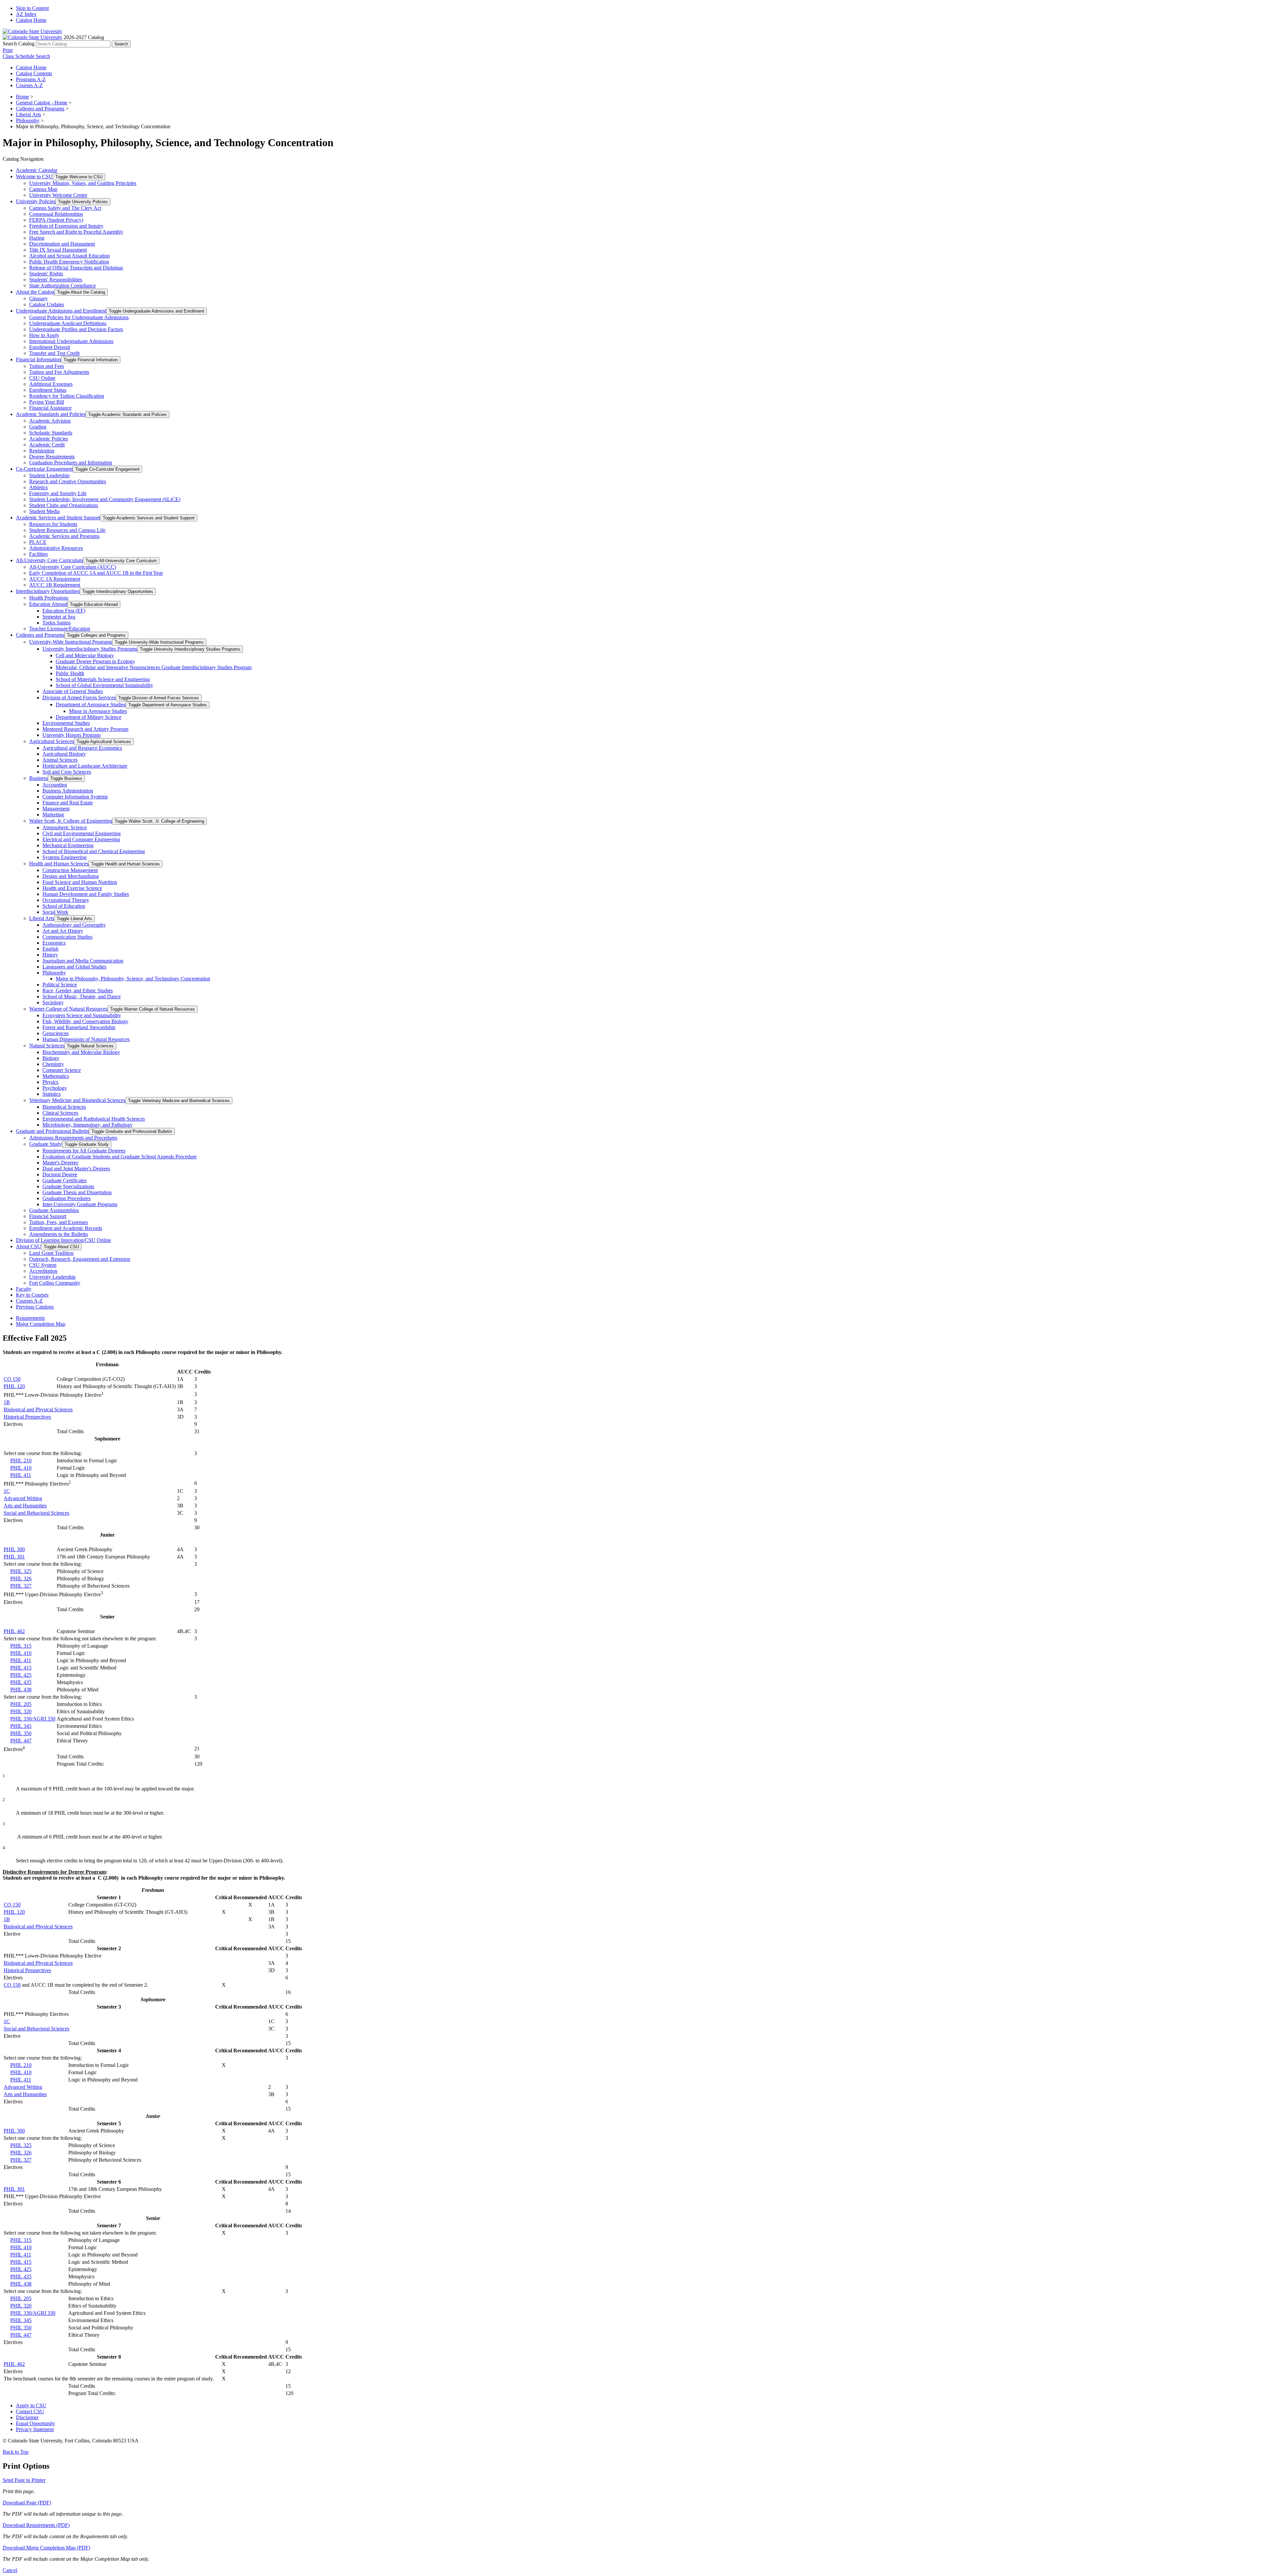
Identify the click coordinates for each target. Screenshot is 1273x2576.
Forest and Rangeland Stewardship (79, 1027)
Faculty (24, 1289)
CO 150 (12, 1379)
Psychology (55, 1088)
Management (56, 809)
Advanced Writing (23, 1498)
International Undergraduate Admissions (71, 341)
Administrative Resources (56, 548)
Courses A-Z (29, 85)
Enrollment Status (48, 390)
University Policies (36, 201)
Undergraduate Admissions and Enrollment (61, 311)
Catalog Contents (34, 73)
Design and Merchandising (71, 876)
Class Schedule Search (26, 56)
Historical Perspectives (27, 1417)
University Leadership (52, 1277)
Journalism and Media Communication (83, 961)
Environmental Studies (66, 723)
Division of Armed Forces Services (79, 698)
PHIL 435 (21, 1682)
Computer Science (62, 1070)
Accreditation (43, 1271)
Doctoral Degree (60, 1174)
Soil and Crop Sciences (67, 772)
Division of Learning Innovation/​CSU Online (63, 1240)
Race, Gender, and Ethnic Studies (78, 991)
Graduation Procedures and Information (71, 463)
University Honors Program (71, 735)
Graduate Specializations (68, 1186)
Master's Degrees (60, 1163)
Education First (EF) (64, 611)
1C (7, 1491)
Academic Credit (47, 445)
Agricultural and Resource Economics (82, 748)
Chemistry (53, 1064)
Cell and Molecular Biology (85, 655)
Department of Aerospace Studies (91, 704)
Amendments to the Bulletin (59, 1234)
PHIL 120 (14, 1386)
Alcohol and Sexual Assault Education (69, 256)
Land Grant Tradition (51, 1253)
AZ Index (26, 14)
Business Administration (68, 791)
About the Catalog (35, 292)
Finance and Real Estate (68, 803)
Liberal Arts (29, 115)
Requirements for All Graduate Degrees (84, 1151)
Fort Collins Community (55, 1283)
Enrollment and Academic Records (66, 1228)
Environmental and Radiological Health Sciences (94, 1119)
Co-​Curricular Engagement (44, 469)
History (50, 955)
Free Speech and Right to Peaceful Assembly (76, 232)
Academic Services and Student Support (58, 518)
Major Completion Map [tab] (41, 1324)
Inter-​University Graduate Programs (80, 1204)
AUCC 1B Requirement (55, 585)
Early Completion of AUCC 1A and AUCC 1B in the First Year (96, 573)
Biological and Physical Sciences (38, 1409)
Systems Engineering (64, 857)
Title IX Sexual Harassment (58, 250)
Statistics (52, 1094)
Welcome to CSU (34, 176)
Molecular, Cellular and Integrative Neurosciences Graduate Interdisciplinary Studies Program (154, 667)
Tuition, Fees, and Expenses (59, 1222)
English (50, 949)
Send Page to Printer (24, 2480)
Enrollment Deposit (50, 347)
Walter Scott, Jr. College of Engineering (71, 821)
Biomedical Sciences (64, 1107)
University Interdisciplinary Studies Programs (90, 649)
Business (38, 778)
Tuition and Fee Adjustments (59, 372)
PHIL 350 (21, 1733)
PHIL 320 (21, 1711)
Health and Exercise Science (72, 888)
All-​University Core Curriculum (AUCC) (73, 567)
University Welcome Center (58, 195)
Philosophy (28, 120)
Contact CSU (30, 2411)
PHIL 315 (21, 1646)
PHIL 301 (14, 1557)
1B (7, 1402)
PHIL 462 (14, 1631)
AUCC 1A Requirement (55, 579)
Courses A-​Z (29, 1301)
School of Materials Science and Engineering (103, 679)
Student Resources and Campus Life (67, 530)
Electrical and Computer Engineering (81, 839)
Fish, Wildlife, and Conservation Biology (85, 1021)
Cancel (10, 2570)
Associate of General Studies (73, 691)
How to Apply (44, 335)
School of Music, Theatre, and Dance (82, 996)
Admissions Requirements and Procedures (73, 1138)
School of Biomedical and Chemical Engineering (94, 851)
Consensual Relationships (56, 214)
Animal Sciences (60, 760)
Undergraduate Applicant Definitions (68, 323)
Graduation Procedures (66, 1198)
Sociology (53, 1002)
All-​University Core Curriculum (49, 560)
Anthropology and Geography (74, 925)
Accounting (55, 785)
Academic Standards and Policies (51, 414)
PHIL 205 (21, 1704)
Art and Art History (63, 931)
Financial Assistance (50, 408)
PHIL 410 (21, 1468)
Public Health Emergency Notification (69, 262)
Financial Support (48, 1216)
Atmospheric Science (65, 827)
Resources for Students (53, 524)
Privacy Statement (35, 2429)
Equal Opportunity (35, 2423)
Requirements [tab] (30, 1318)
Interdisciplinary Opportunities (48, 591)
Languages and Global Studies (74, 967)
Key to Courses (32, 1295)
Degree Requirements (52, 457)
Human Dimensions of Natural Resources (86, 1039)
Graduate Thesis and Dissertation (77, 1192)
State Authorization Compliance (62, 286)
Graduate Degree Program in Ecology (95, 661)
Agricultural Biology (64, 754)
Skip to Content (32, 8)
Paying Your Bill (47, 402)
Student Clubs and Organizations (64, 505)
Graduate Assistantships (54, 1210)
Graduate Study (46, 1144)
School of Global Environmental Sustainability (104, 685)
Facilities (38, 554)
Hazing (37, 238)
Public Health (70, 673)
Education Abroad (48, 604)
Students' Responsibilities (56, 280)
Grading (38, 427)
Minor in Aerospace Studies (98, 711)
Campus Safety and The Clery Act (65, 208)
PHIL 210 (21, 1461)
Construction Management (70, 870)
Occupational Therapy (66, 900)
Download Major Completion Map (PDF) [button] (46, 2548)
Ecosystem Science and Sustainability (82, 1015)
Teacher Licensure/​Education (60, 629)
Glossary (38, 298)
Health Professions (49, 598)
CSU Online (42, 378)
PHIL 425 (21, 1675)
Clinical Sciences (60, 1113)
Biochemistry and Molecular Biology (81, 1052)
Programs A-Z (31, 79)
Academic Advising (50, 421)
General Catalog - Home (42, 103)
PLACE (38, 542)
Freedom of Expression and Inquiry (66, 226)
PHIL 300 (14, 1549)
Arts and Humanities (25, 1506)
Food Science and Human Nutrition (80, 882)
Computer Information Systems (75, 797)
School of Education (64, 906)
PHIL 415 (21, 1668)
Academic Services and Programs (64, 536)
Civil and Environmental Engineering (82, 833)
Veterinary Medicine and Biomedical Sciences (77, 1100)
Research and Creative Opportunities (68, 481)
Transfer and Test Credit (54, 353)
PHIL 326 (21, 1579)
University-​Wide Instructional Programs (71, 642)
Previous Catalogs (35, 1307)
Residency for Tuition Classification (67, 396)
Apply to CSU (31, 2405)
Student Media (44, 511)
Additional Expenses (51, 384)
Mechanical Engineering (68, 845)
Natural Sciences (47, 1046)
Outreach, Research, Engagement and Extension (80, 1259)
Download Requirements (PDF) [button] (36, 2525)
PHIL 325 (21, 1571)
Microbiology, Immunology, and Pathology (88, 1125)
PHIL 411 (21, 1475)
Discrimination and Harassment (62, 244)
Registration (42, 451)
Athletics (38, 487)
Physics (50, 1082)
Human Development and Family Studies (86, 894)
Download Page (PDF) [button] (27, 2503)
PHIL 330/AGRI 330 (33, 1719)
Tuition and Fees (47, 366)
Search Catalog (19, 44)
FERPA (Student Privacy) (56, 220)
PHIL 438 (21, 1690)
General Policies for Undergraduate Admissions (79, 317)
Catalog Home (31, 20)
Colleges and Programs (40, 109)
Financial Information (38, 359)
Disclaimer (27, 2417)
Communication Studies (67, 937)
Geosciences (56, 1033)
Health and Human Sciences (59, 864)
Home (22, 97)
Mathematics (56, 1076)
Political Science (60, 985)
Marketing (53, 815)
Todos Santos (57, 623)
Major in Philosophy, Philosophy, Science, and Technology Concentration (133, 979)
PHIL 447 (21, 1741)
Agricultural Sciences (52, 741)
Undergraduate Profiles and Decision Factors (76, 329)
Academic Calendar (37, 170)
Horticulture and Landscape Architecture (85, 766)
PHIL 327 (21, 1586)
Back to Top (16, 2452)
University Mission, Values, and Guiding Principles (83, 183)
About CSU (29, 1246)
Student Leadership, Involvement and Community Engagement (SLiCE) (105, 499)
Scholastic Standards (51, 433)
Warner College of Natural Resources (68, 1009)
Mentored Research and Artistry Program (85, 729)
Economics (54, 943)
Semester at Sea (59, 617)
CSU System (43, 1265)
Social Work (55, 912)
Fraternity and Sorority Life (58, 493)
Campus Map (43, 189)
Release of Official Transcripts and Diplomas (76, 268)
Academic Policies (49, 439)
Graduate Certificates (64, 1180)
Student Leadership (49, 475)
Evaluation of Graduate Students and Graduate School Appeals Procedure (120, 1157)
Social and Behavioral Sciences (36, 1513)
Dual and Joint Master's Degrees (76, 1169)
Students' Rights (46, 274)
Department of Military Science (89, 717)
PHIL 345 (21, 1726)
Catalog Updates (47, 304)
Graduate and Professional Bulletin (52, 1131)
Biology (51, 1058)
